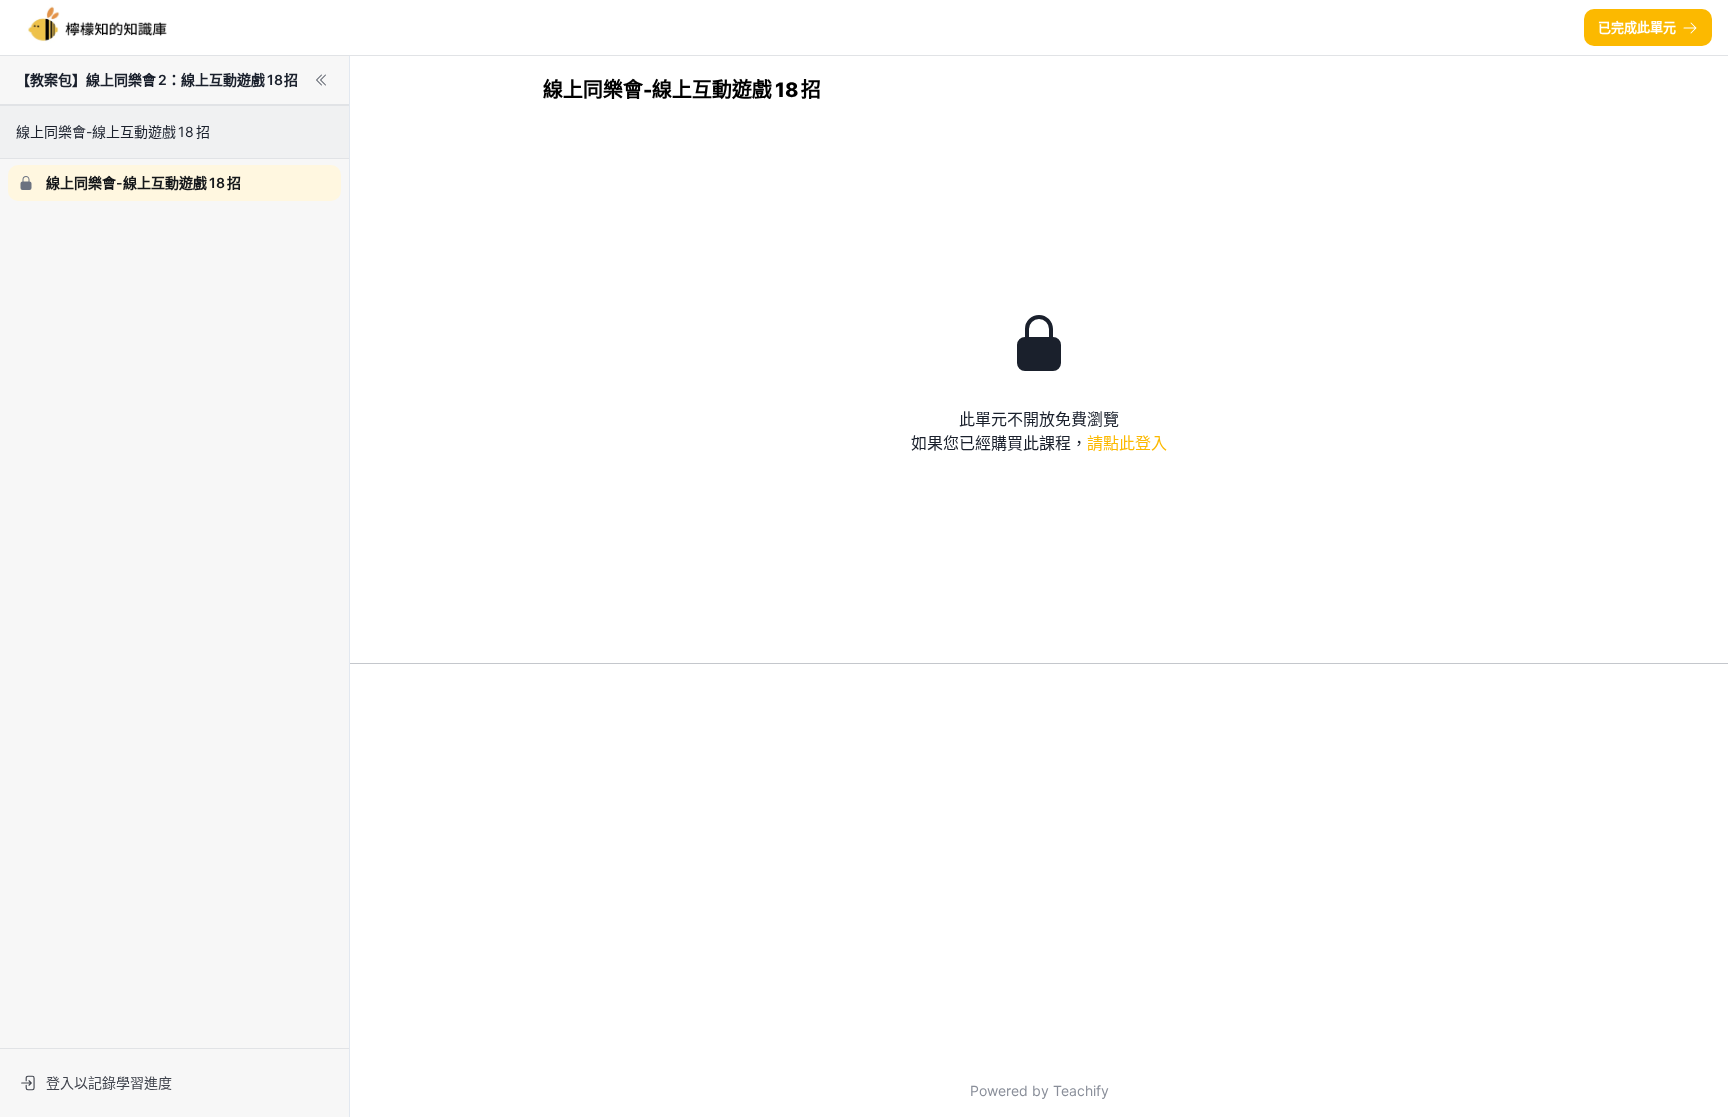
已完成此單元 (1637, 27)
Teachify (1081, 1090)
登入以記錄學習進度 (109, 1082)
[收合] (321, 80)
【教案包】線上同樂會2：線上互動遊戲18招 (157, 79)
